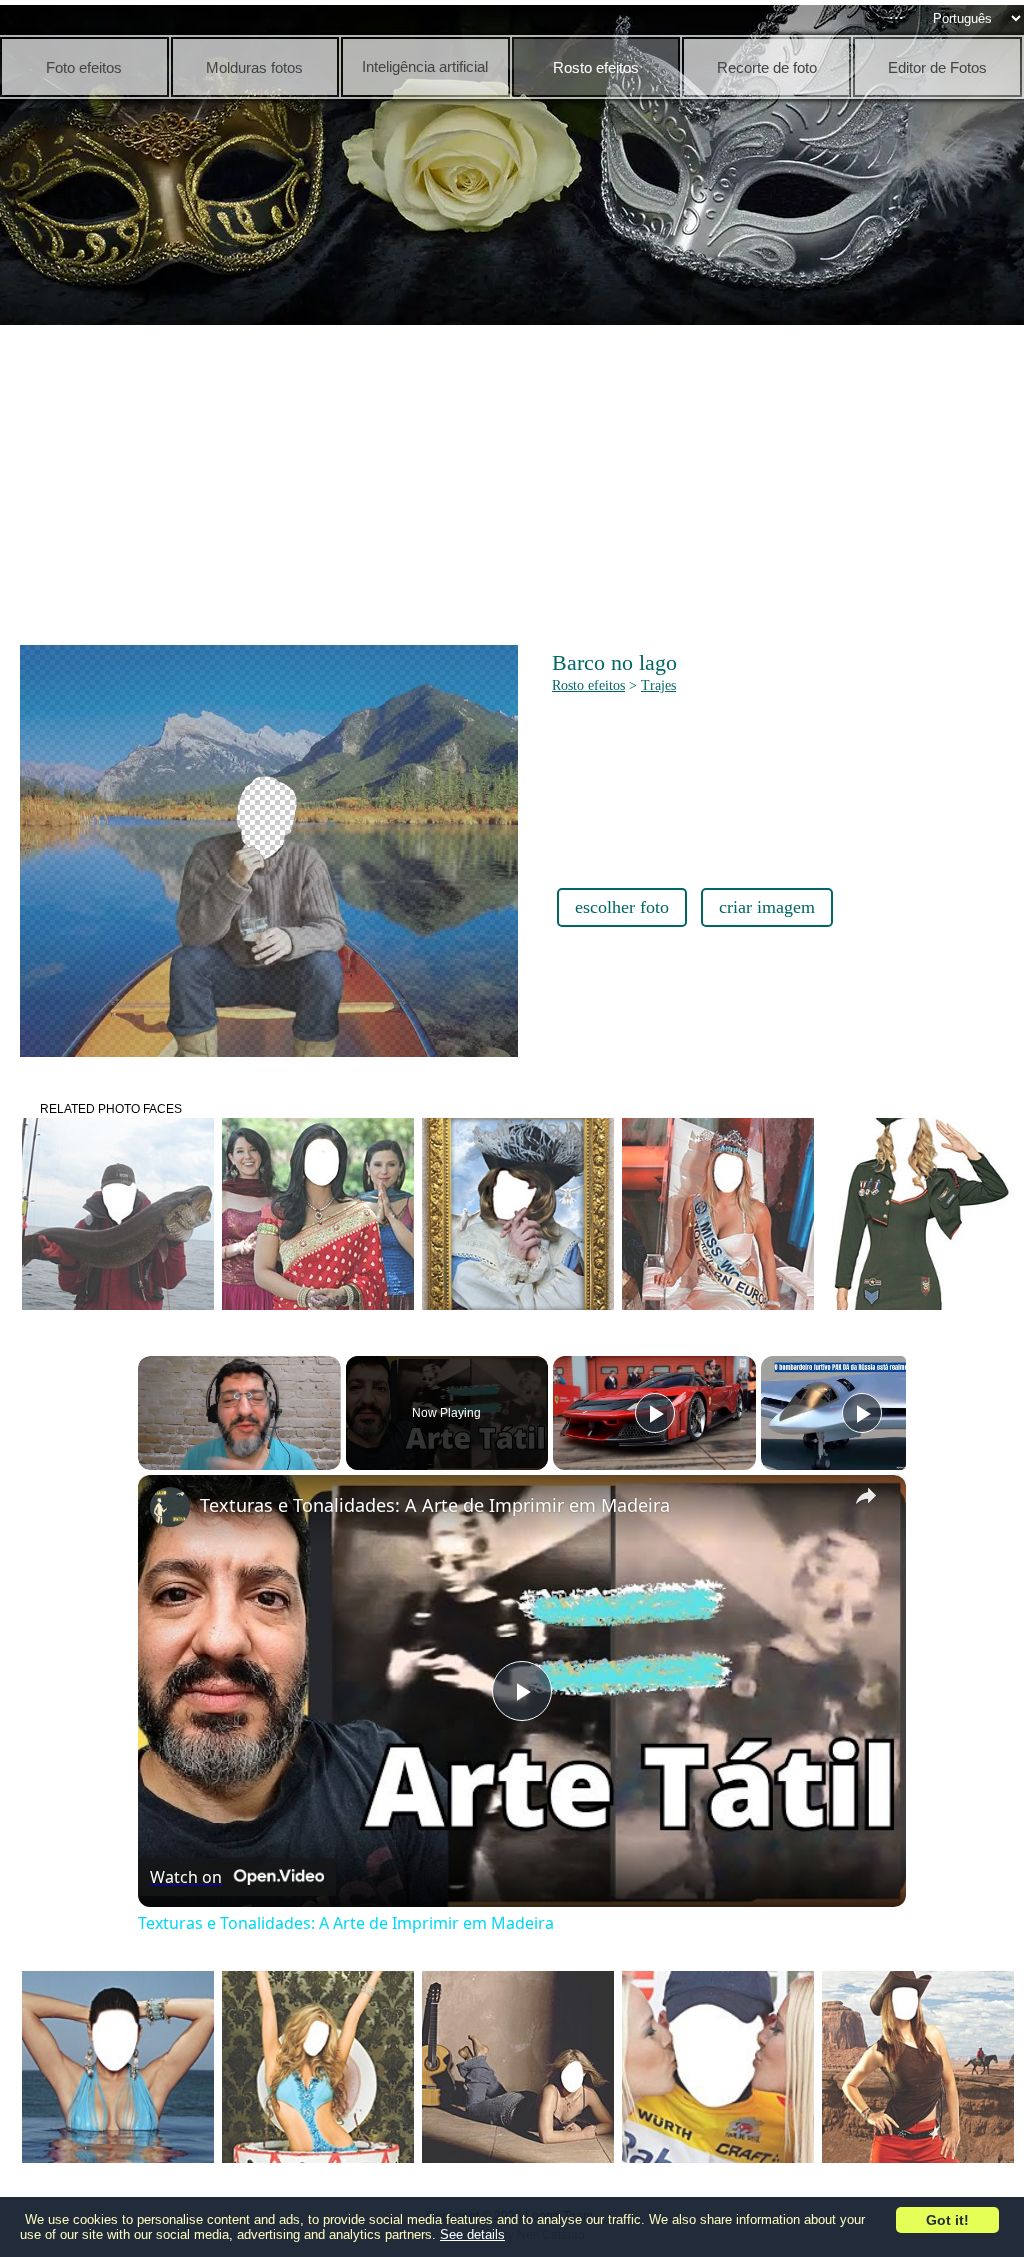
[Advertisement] (517, 480)
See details (472, 2234)
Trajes (658, 685)
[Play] (655, 1413)
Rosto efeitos (588, 685)
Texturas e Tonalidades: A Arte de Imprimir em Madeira (435, 1505)
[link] (170, 1507)
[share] (866, 1496)
